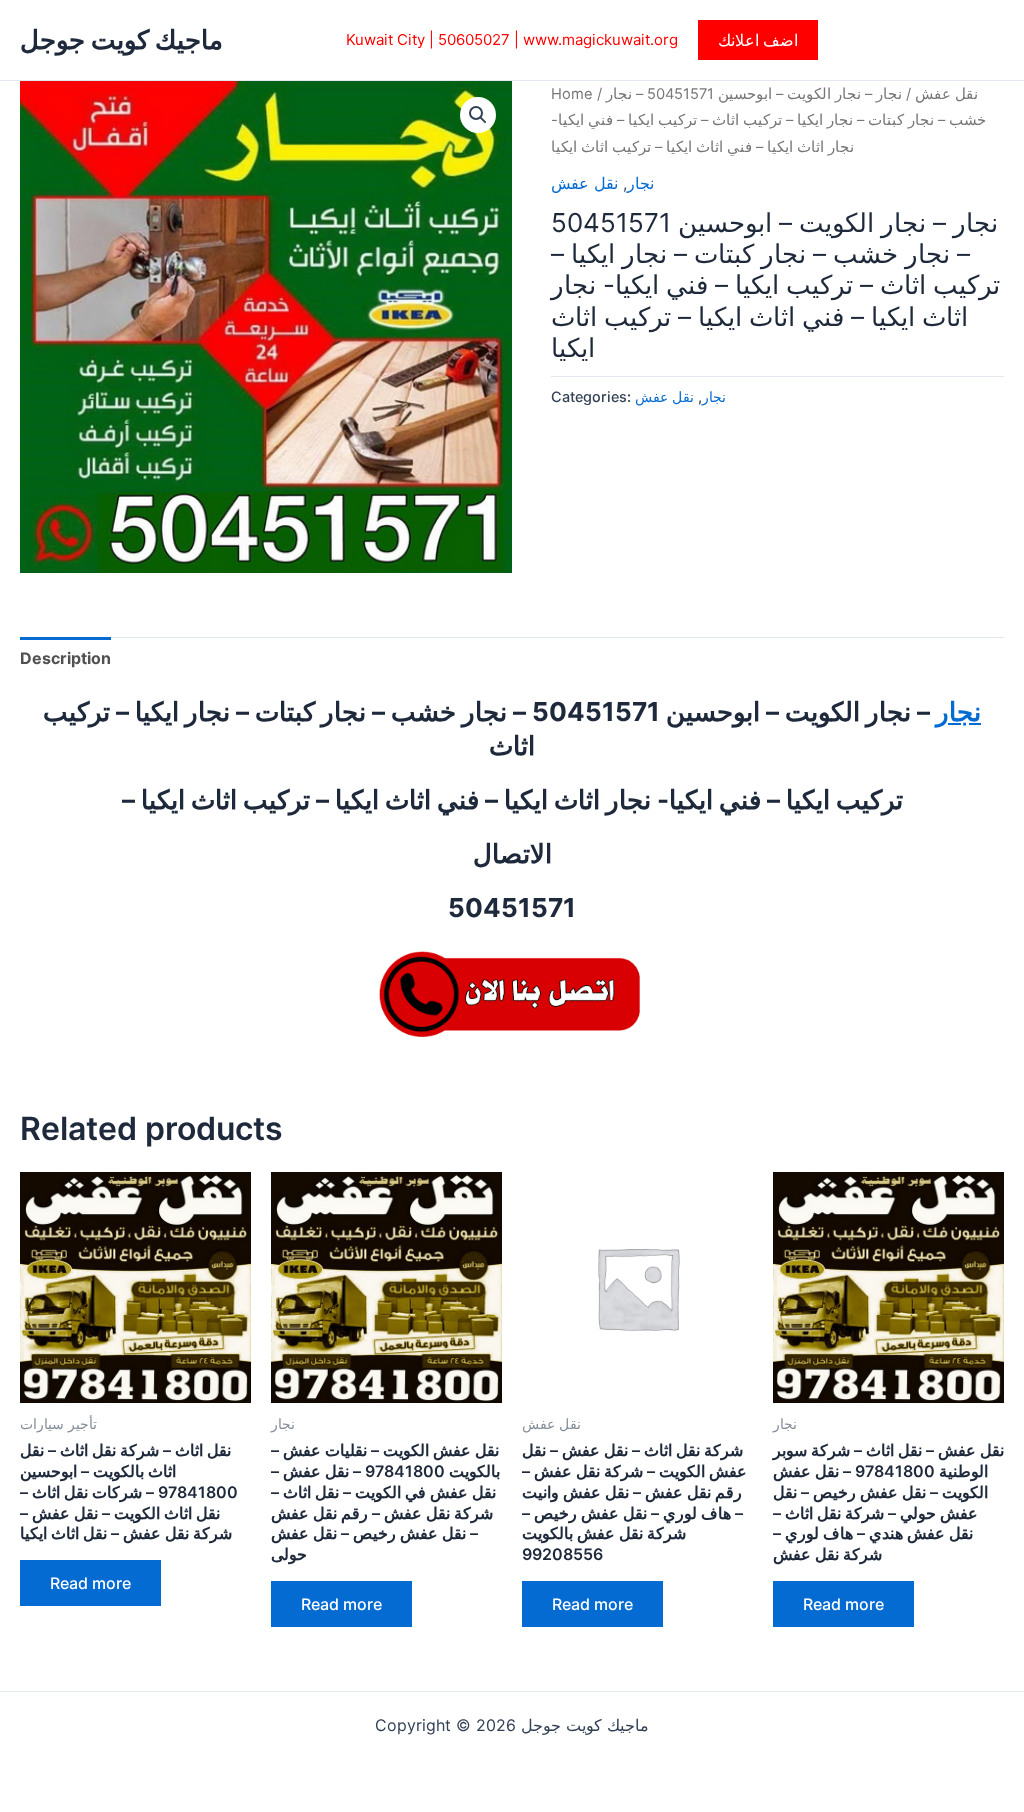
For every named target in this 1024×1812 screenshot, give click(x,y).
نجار (640, 183)
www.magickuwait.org (600, 39)
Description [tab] (65, 658)
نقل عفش (946, 94)
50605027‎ (474, 39)
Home (572, 94)
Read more (90, 1583)
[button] (758, 40)
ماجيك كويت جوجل (121, 39)
